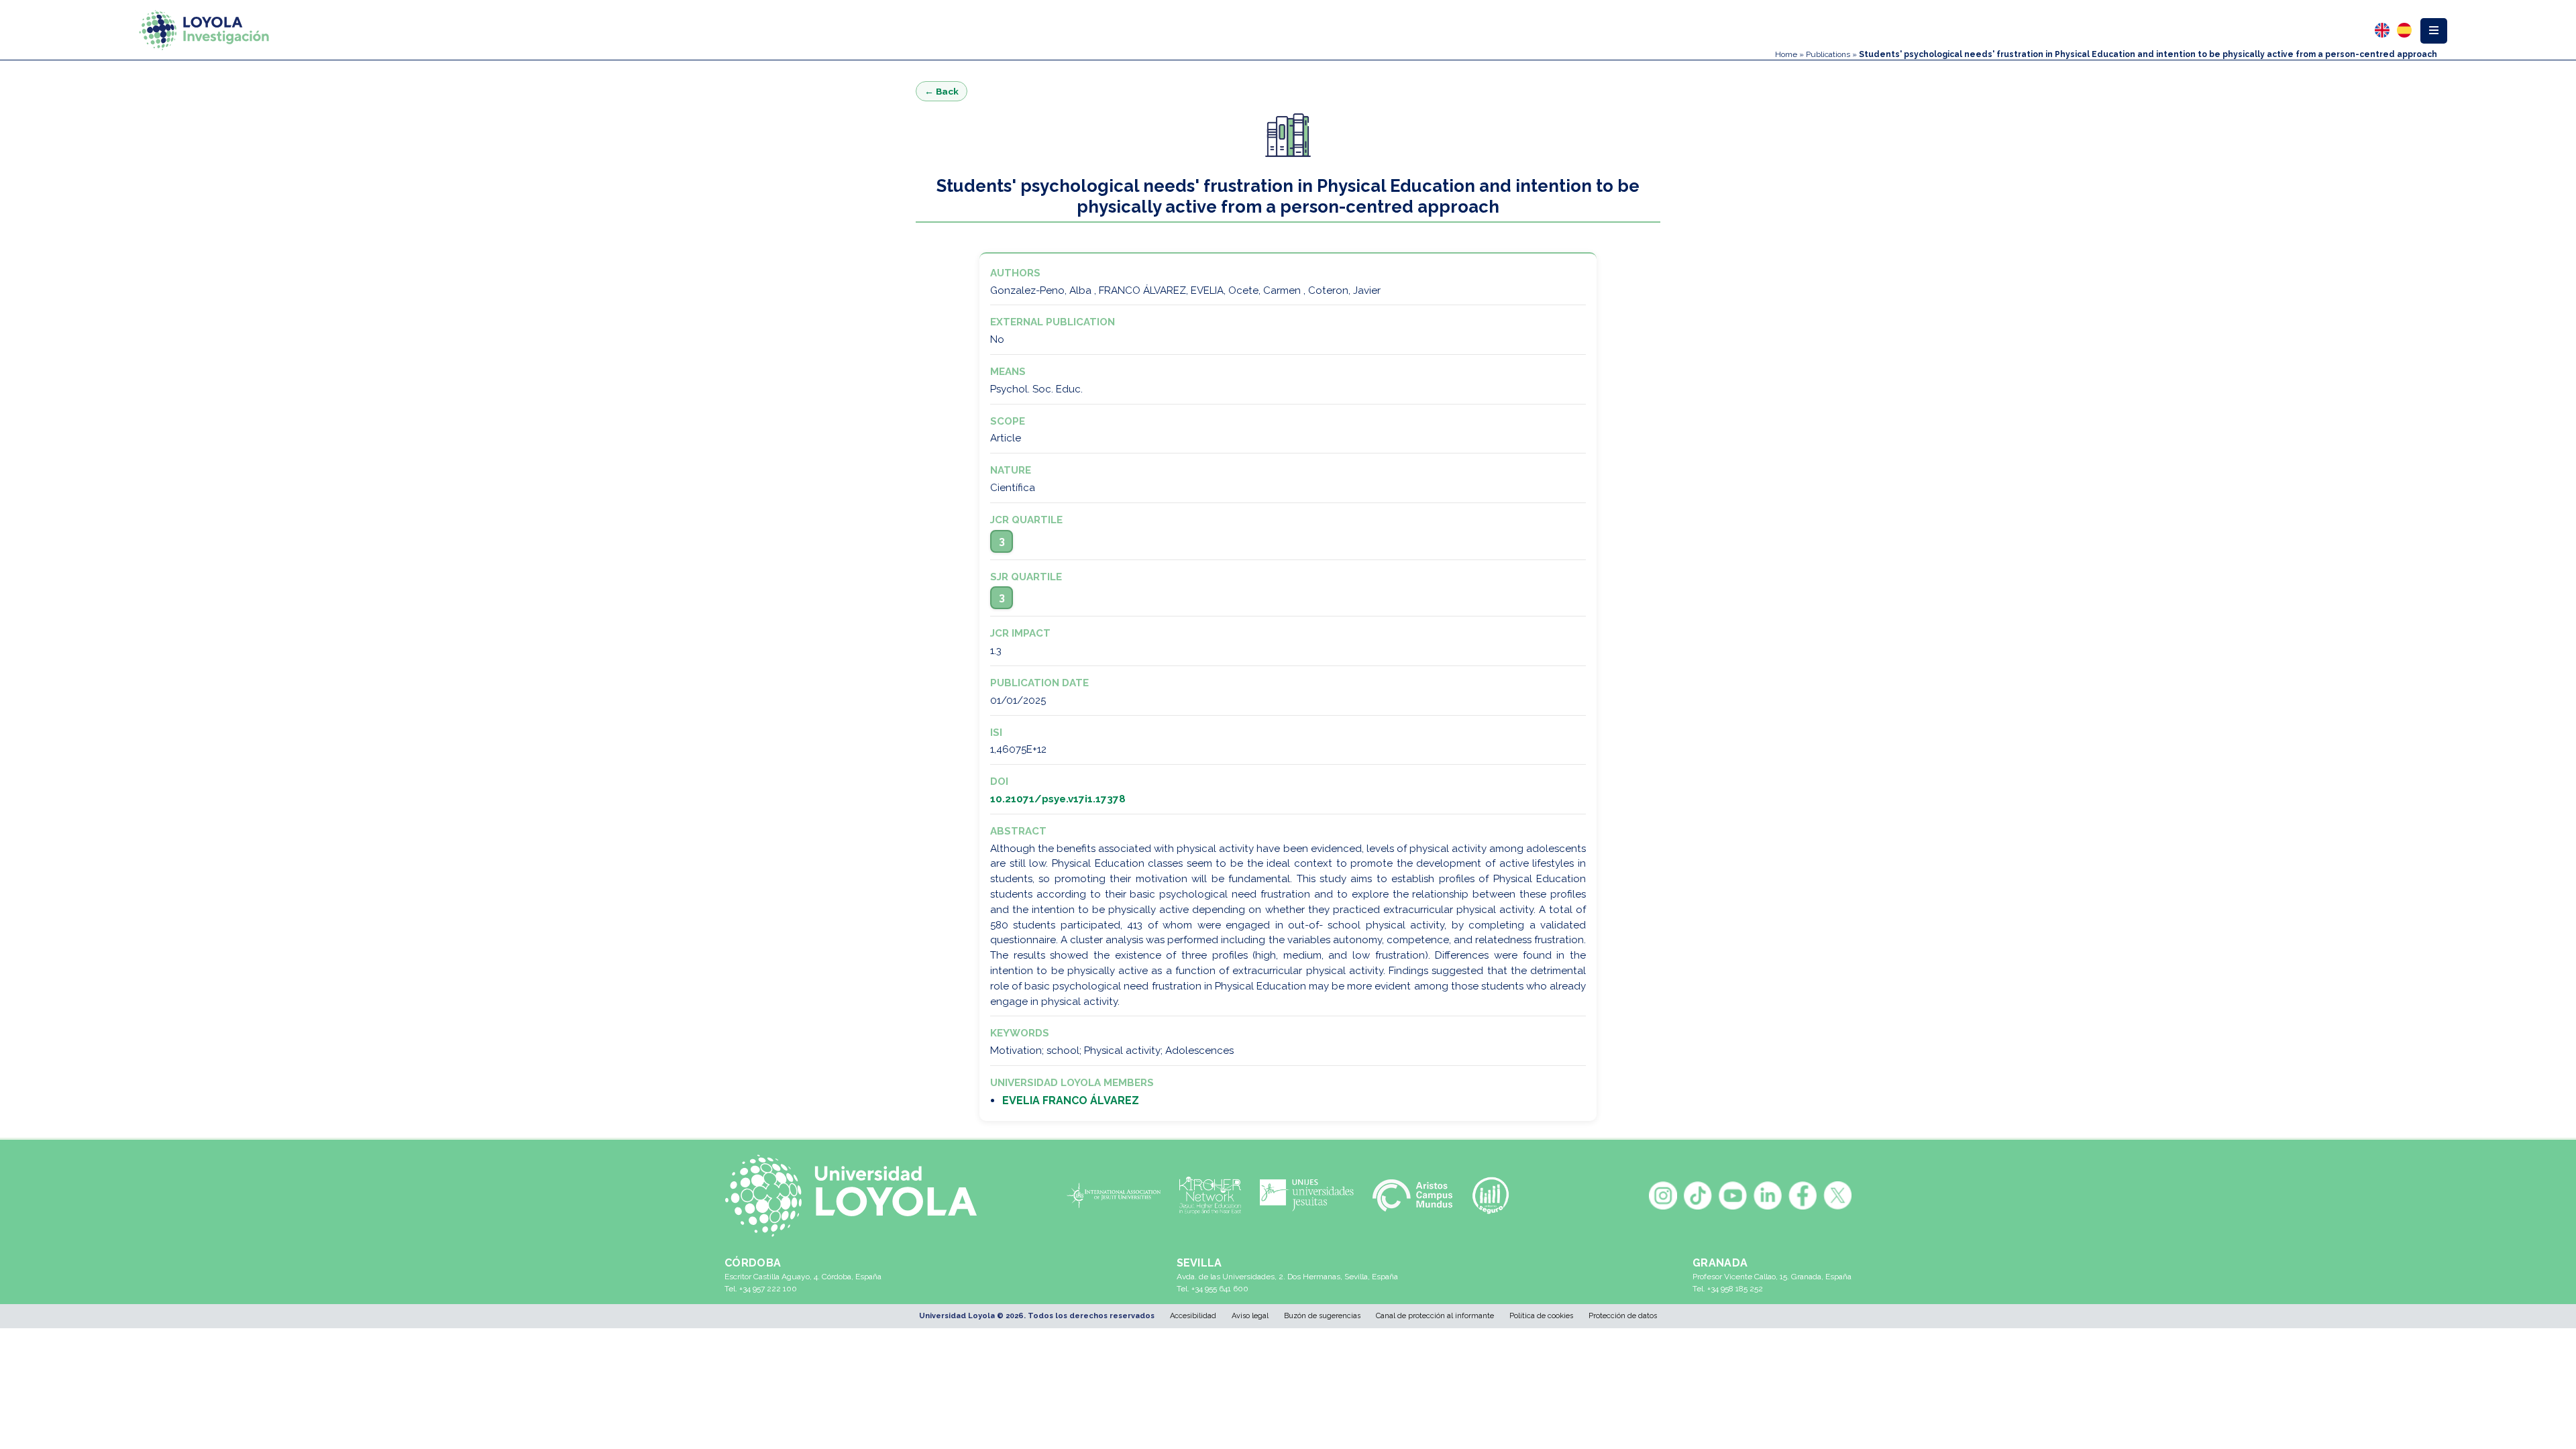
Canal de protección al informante (1435, 1316)
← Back (942, 91)
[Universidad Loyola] (858, 1196)
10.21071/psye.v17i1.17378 (1058, 799)
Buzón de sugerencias (1322, 1316)
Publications (1828, 54)
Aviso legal (1250, 1316)
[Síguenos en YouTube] (1733, 1195)
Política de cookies (1541, 1316)
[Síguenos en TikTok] (1698, 1195)
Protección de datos (1623, 1316)
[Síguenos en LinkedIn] (1768, 1195)
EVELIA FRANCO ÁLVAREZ (1071, 1101)
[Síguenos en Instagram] (1663, 1195)
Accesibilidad (1193, 1316)
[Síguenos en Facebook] (1803, 1195)
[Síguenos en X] (1837, 1195)
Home (1786, 54)
